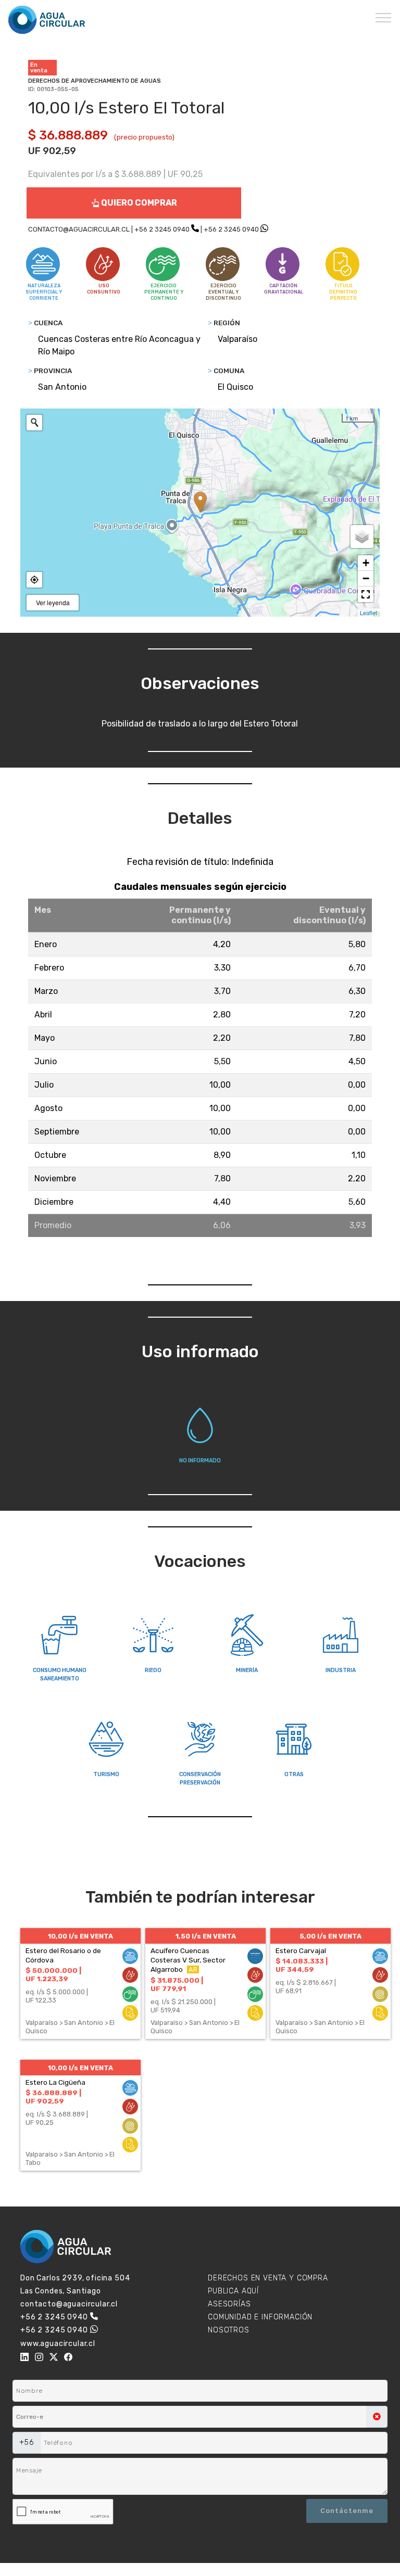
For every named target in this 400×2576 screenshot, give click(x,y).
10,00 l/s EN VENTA (80, 1936)
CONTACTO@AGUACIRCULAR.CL (79, 229)
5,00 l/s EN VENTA (330, 1936)
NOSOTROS (229, 2330)
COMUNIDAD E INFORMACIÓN (260, 2317)
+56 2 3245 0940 (162, 229)
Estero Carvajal (301, 1950)
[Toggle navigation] (384, 17)
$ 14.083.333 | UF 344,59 (302, 1965)
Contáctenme (347, 2511)
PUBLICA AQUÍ (233, 2291)
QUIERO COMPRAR (138, 203)
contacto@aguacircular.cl (69, 2304)
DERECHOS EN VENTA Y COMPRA (268, 2278)
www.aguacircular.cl (58, 2344)
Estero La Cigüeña (55, 2082)
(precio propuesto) (144, 137)
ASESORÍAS (229, 2304)
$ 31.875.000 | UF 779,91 (177, 1984)
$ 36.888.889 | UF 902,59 (53, 2097)
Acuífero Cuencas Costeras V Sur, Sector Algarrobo (188, 1960)
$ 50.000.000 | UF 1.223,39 (53, 1974)
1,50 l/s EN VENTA (206, 1936)
